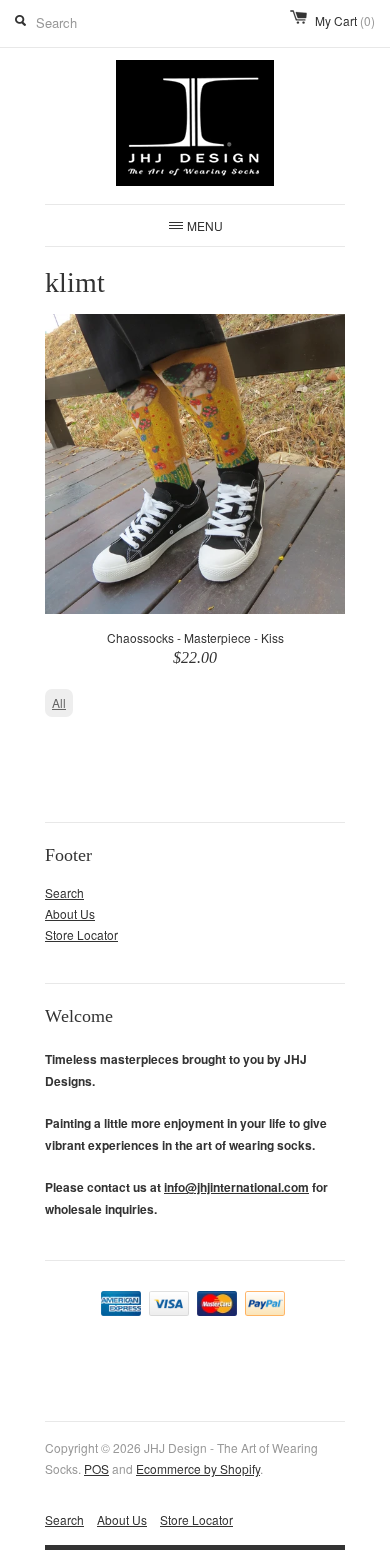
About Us (70, 913)
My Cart (345, 20)
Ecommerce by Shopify (198, 1468)
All (59, 702)
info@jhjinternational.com (236, 1187)
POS (96, 1468)
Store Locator (81, 934)
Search (64, 892)
